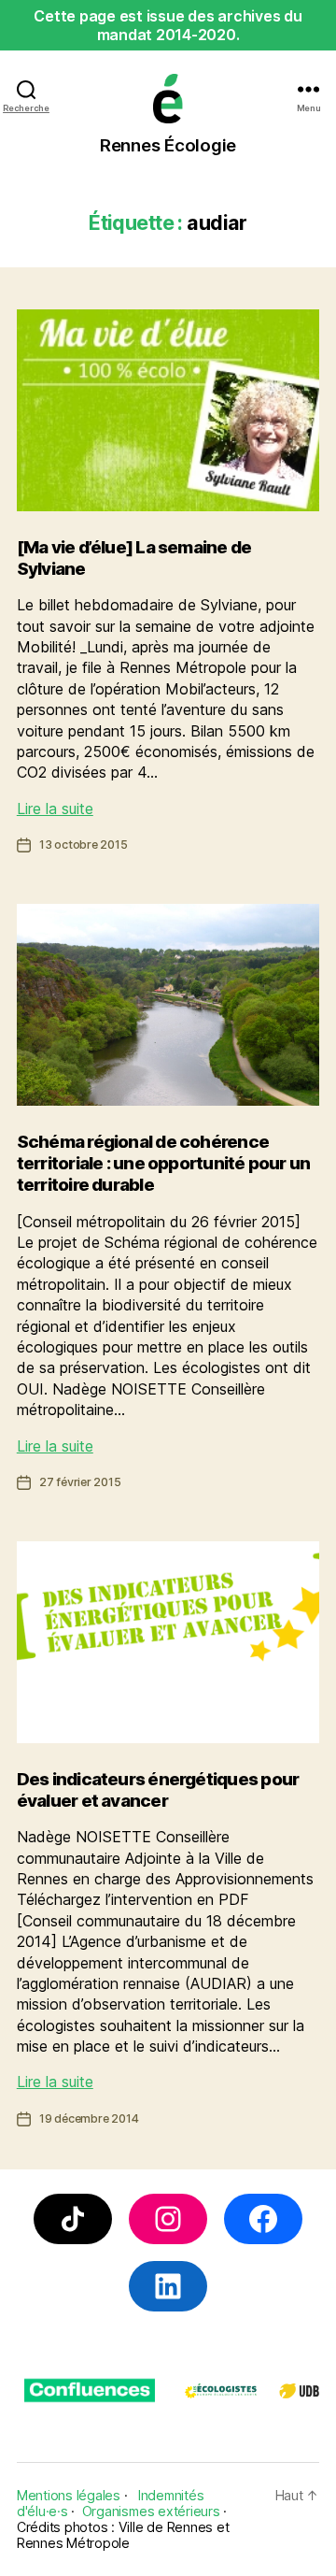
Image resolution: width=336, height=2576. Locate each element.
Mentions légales (69, 2495)
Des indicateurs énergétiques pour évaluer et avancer (158, 1790)
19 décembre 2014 (89, 2118)
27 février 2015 (80, 1482)
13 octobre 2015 (84, 844)
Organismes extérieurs (151, 2511)
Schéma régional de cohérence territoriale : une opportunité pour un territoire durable (164, 1164)
